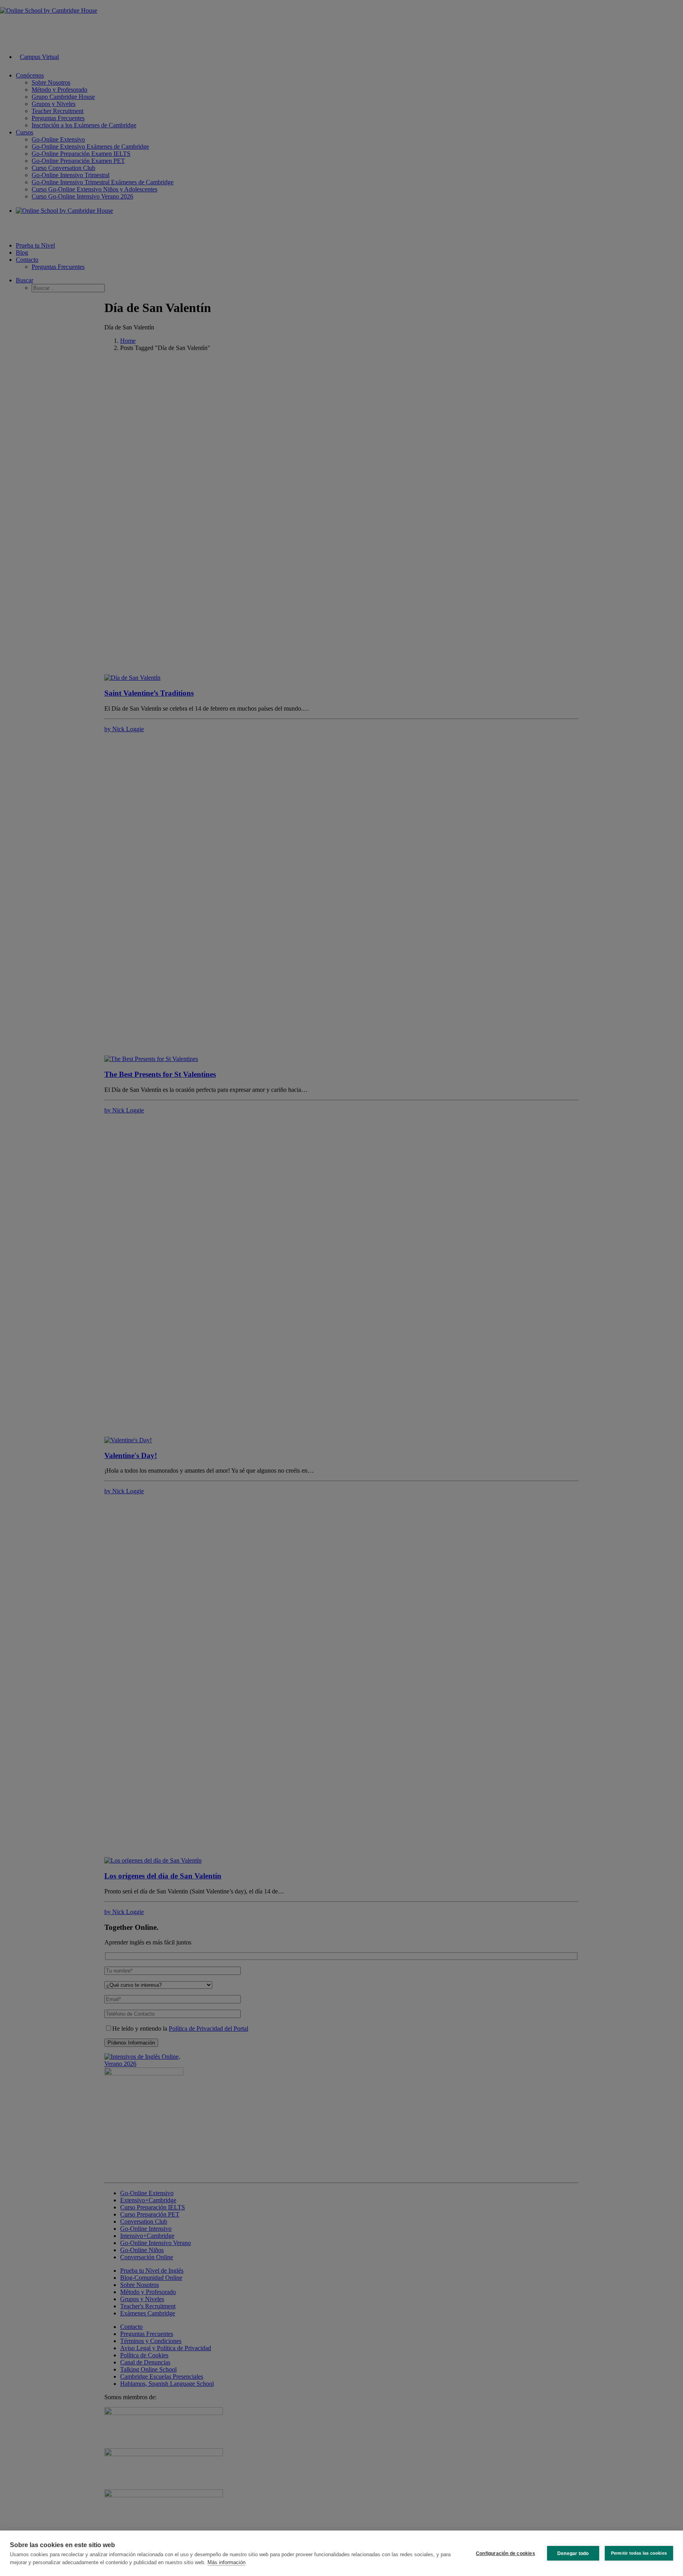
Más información (226, 2562)
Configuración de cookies (506, 2553)
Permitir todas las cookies (639, 2553)
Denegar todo (573, 2553)
